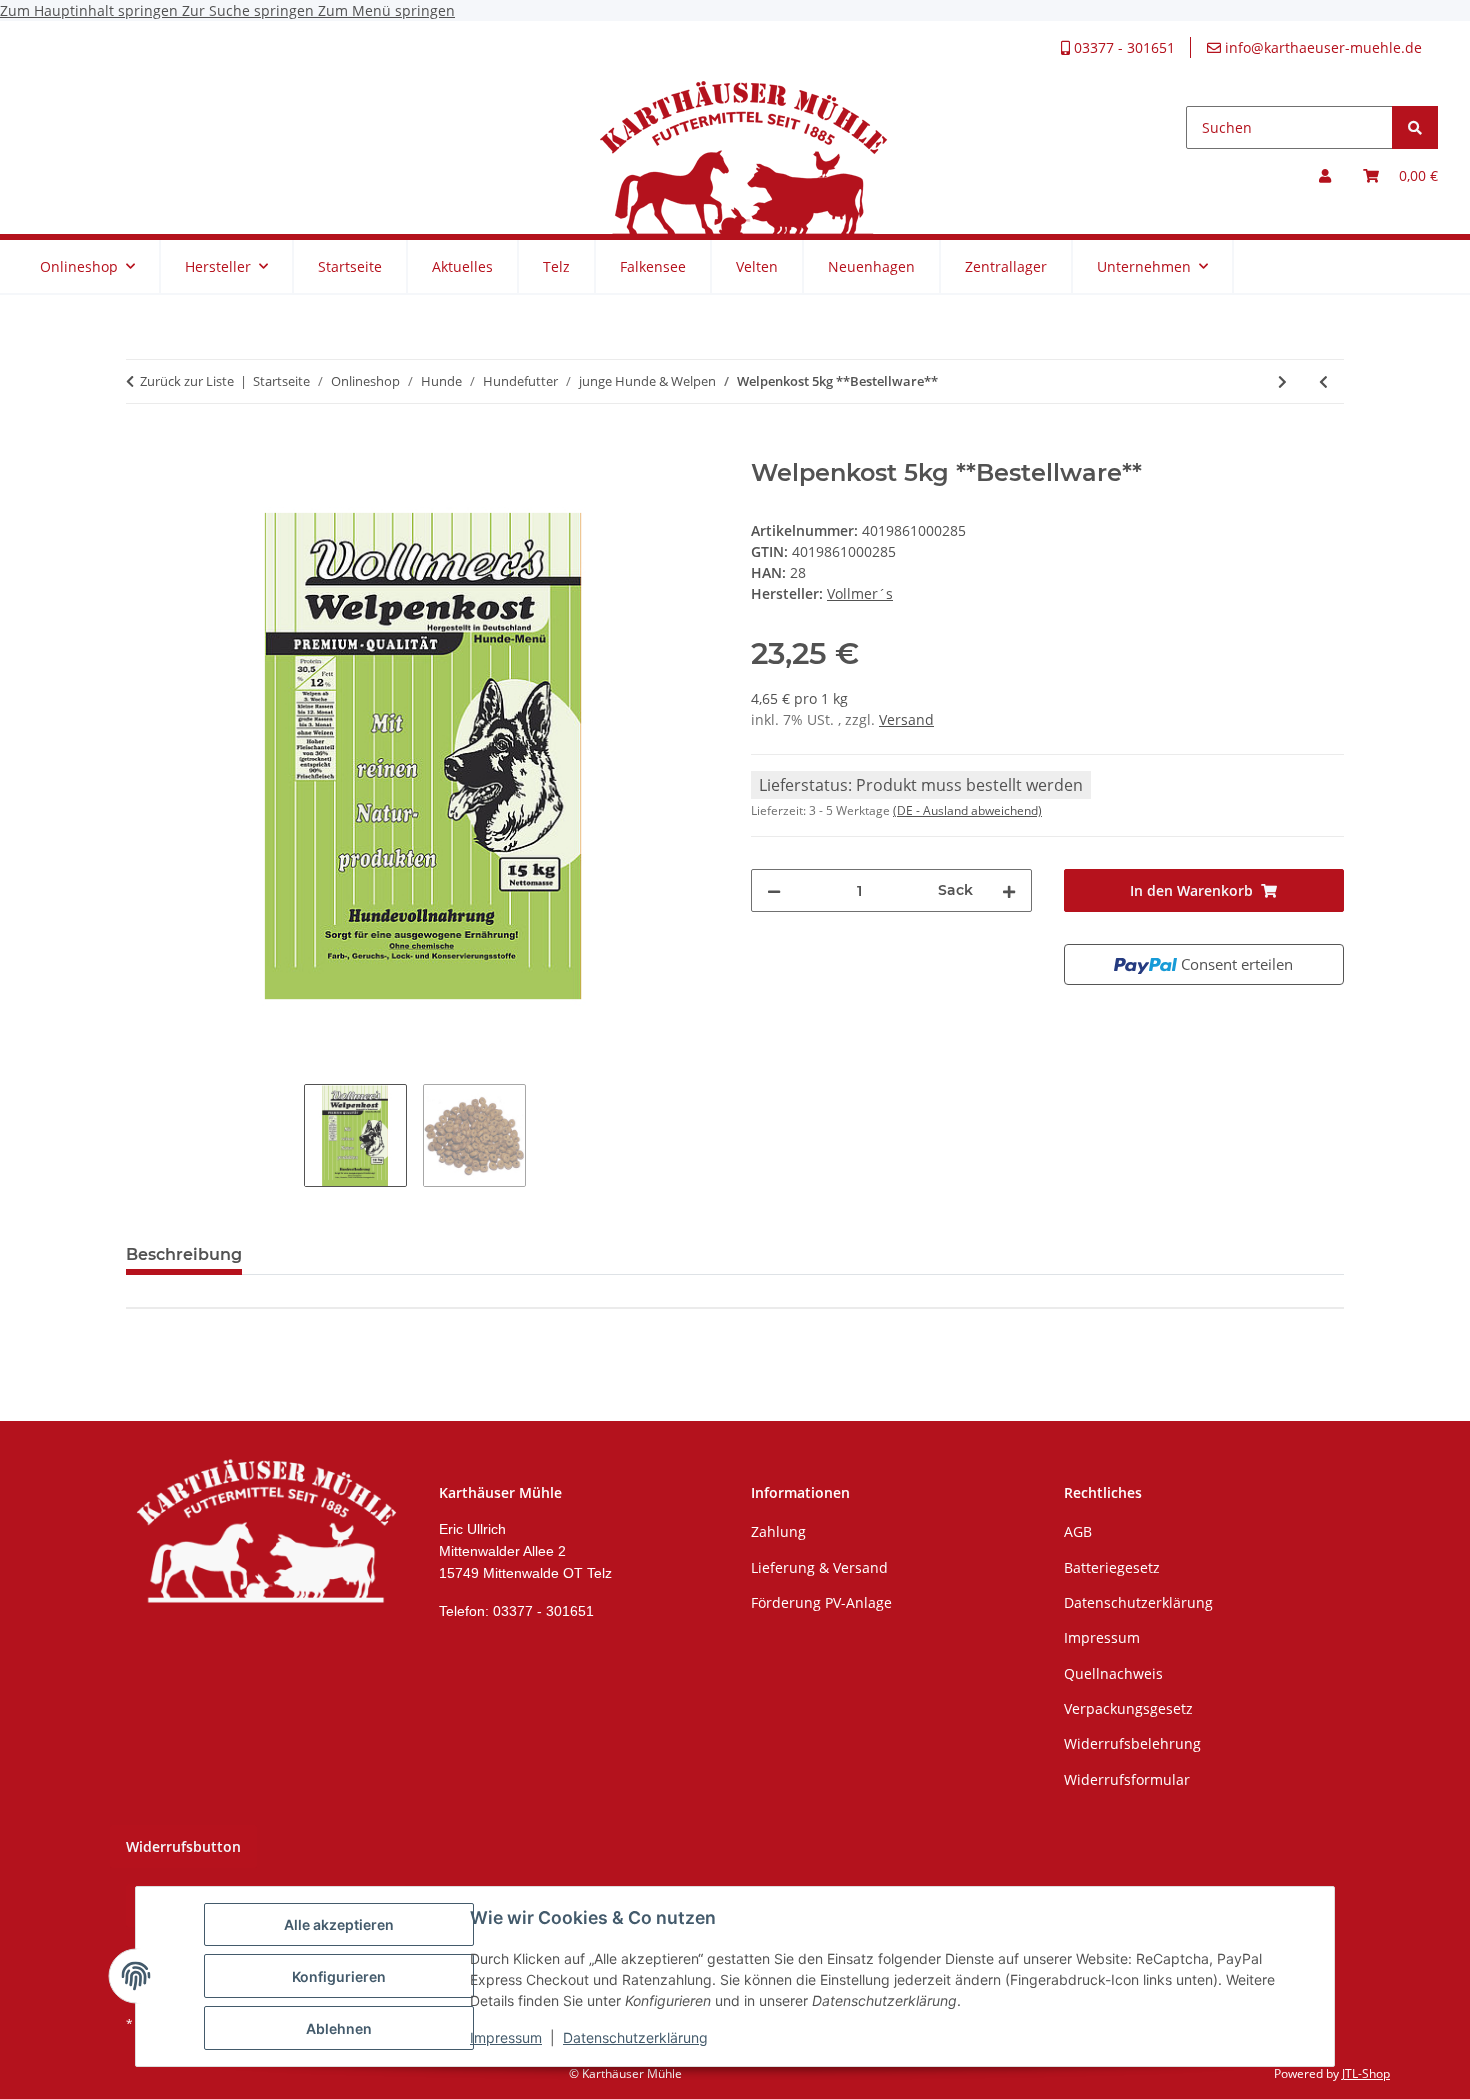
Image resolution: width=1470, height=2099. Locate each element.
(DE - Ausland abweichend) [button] (967, 810)
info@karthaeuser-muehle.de (1321, 47)
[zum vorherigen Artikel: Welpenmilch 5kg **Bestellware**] (1323, 381)
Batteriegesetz (1112, 1567)
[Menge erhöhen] (1009, 890)
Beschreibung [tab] (184, 1254)
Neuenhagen (871, 266)
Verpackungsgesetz (1128, 1708)
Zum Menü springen (386, 10)
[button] (1325, 175)
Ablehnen (339, 2028)
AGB (1078, 1531)
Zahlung (778, 1531)
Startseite (350, 266)
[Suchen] (1415, 127)
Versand (906, 719)
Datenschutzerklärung (635, 2037)
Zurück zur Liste (187, 381)
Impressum (506, 2037)
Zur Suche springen (250, 10)
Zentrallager (1006, 266)
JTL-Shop (1366, 2073)
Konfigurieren (339, 1976)
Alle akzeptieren (339, 1924)
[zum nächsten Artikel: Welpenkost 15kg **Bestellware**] (1282, 381)
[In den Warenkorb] (142, 448)
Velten (757, 266)
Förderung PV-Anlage (821, 1602)
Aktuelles (462, 266)
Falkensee (653, 266)
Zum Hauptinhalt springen (91, 10)
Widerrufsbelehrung (1132, 1743)
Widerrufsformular (1127, 1779)
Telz (556, 266)
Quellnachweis (1113, 1673)
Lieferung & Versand (819, 1567)
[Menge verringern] (774, 890)
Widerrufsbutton (183, 1846)
